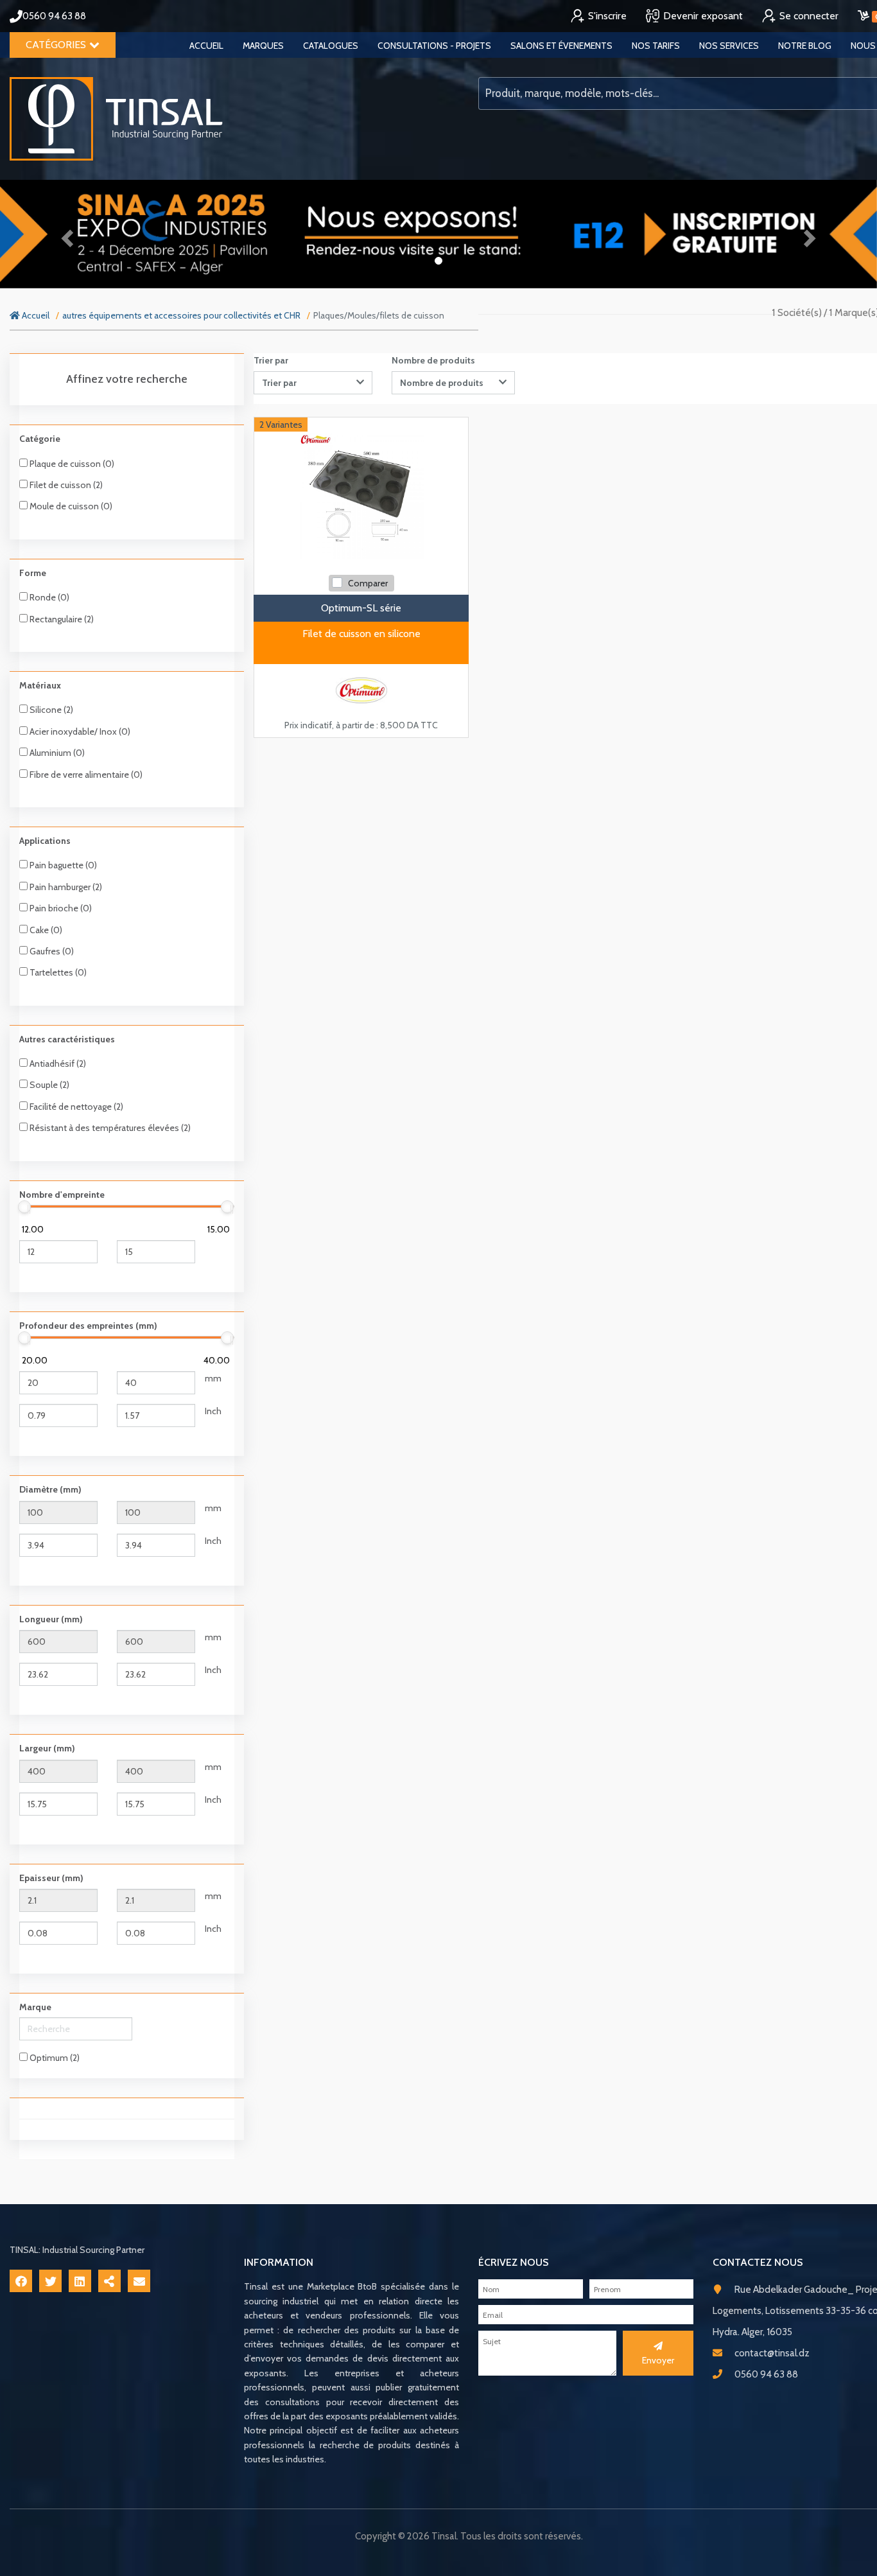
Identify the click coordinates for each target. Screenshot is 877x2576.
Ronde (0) (48, 597)
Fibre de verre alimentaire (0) (85, 775)
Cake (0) (45, 930)
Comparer (368, 583)
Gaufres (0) (51, 951)
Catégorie (40, 439)
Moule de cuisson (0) (70, 506)
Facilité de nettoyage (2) (75, 1107)
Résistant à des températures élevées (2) (109, 1128)
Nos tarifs (656, 46)
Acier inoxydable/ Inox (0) (79, 732)
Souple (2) (48, 1085)
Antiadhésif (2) (57, 1064)
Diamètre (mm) (50, 1489)
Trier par (271, 360)
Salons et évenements (561, 46)
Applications (45, 841)
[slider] (24, 1207)
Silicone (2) (50, 710)
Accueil (206, 46)
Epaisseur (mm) (51, 1878)
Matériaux (40, 685)
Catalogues (331, 46)
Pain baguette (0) (62, 865)
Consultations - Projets (434, 46)
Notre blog (805, 46)
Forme (33, 573)
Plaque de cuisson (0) (71, 464)
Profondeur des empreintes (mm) (88, 1326)
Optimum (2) (54, 2058)
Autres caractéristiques (67, 1039)
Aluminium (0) (56, 753)
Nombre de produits (433, 360)
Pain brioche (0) (60, 908)
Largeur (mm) (47, 1748)
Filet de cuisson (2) (65, 485)
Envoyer (658, 2360)
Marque (35, 2007)
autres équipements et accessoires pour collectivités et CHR (181, 315)
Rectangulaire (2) (61, 619)
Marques (263, 46)
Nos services (729, 46)
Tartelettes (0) (57, 972)
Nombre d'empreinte (62, 1195)
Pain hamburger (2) (65, 887)
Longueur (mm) (51, 1619)
